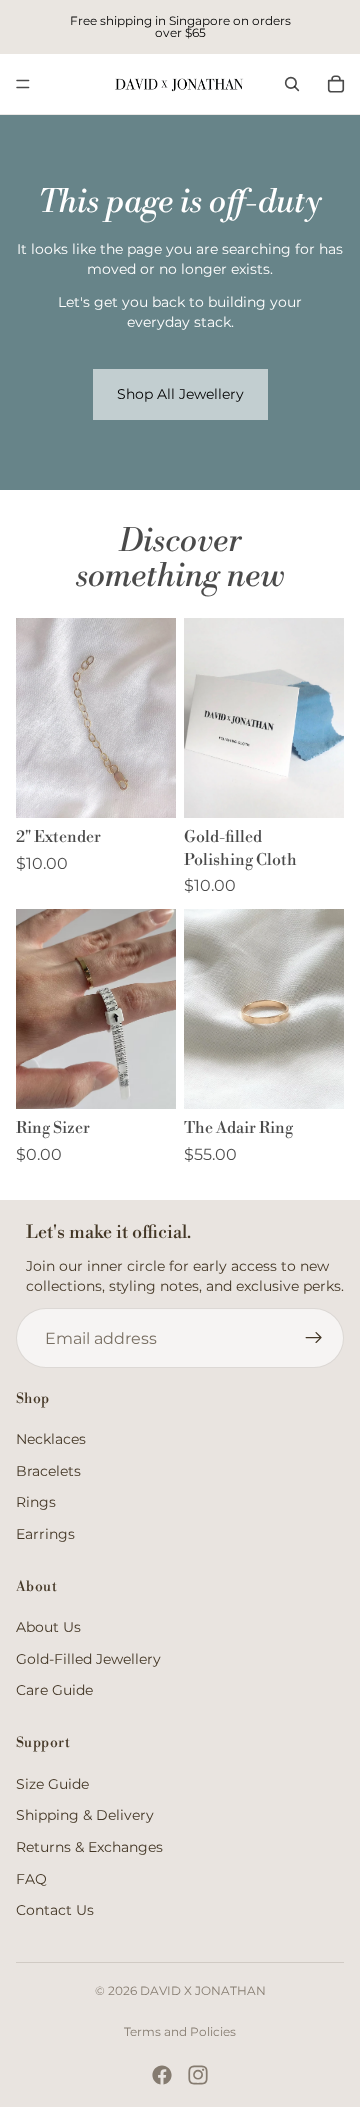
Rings (36, 1502)
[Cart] (336, 84)
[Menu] (23, 84)
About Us (48, 1627)
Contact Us (55, 1910)
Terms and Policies (180, 2031)
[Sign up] (314, 1338)
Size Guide (52, 1784)
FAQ (31, 1878)
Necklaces (51, 1439)
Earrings (45, 1534)
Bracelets (48, 1470)
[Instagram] (198, 2075)
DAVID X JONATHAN (203, 1990)
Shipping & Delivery (85, 1815)
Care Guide (54, 1690)
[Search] (292, 84)
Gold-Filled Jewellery (88, 1659)
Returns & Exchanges (89, 1847)
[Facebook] (162, 2075)
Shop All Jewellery (180, 394)
